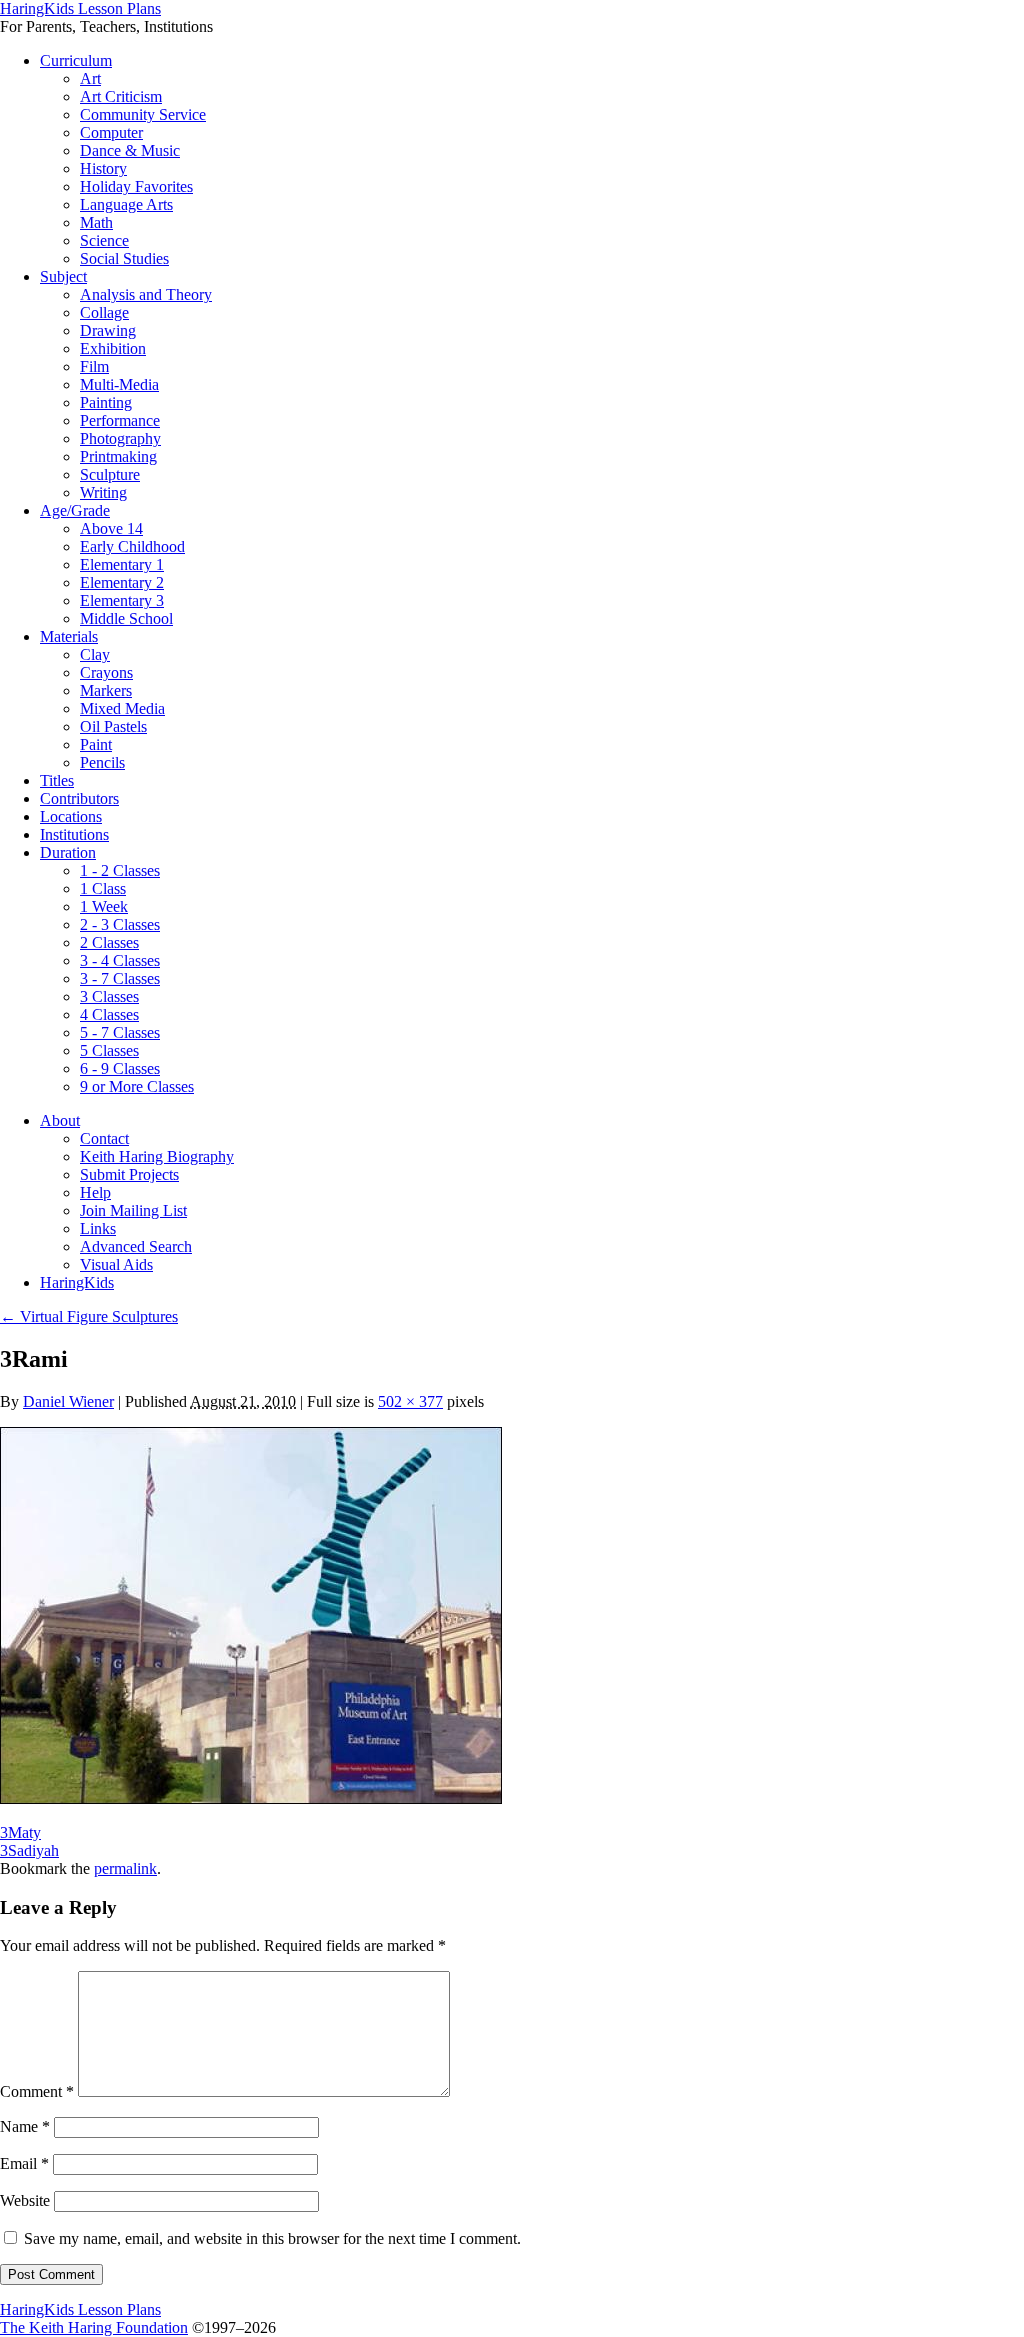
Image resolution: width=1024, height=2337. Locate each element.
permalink (125, 1868)
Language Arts (126, 204)
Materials (69, 636)
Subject (63, 276)
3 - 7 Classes (120, 978)
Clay (95, 654)
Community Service (143, 114)
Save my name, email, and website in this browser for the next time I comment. (272, 2238)
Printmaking (118, 456)
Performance (120, 420)
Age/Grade (75, 510)
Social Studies (124, 258)
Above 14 (111, 528)
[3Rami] (251, 1798)
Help (95, 1192)
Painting (106, 402)
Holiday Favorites (136, 186)
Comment (37, 2091)
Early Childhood (132, 546)
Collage (104, 312)
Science (104, 240)
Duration (68, 852)
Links (98, 1228)
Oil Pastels (113, 726)
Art (90, 78)
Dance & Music (130, 150)
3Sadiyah (29, 1850)
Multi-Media (119, 384)
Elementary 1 (122, 564)
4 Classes (109, 1014)
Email (24, 2163)
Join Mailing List (133, 1210)
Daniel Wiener (68, 1401)
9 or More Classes (137, 1086)
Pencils (102, 762)
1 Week (104, 906)
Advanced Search (136, 1246)
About (60, 1120)
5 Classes (109, 1050)
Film (94, 366)
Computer (111, 132)
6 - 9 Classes (120, 1068)
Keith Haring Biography (157, 1156)
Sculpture (110, 474)
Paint (96, 744)
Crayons (106, 672)
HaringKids (77, 1282)
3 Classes (109, 996)
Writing (103, 492)
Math (96, 222)
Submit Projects (129, 1174)
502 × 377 (410, 1401)
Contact (104, 1138)
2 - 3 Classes (120, 924)
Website (25, 2200)
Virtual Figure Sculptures (89, 1316)
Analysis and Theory (146, 294)
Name (25, 2126)
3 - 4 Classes (120, 960)
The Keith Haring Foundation (94, 2327)
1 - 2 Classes (120, 870)
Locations (71, 816)
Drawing (108, 330)
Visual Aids (116, 1264)
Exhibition (113, 348)
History (103, 168)
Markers (106, 690)
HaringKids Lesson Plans (80, 8)
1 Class (103, 888)
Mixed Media (122, 708)
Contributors (79, 798)
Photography (120, 438)
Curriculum (76, 60)
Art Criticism (121, 96)
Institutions (74, 834)
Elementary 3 (122, 600)
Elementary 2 (122, 582)
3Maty (20, 1832)
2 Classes (109, 942)
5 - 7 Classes (120, 1032)
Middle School (126, 618)
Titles (57, 780)
